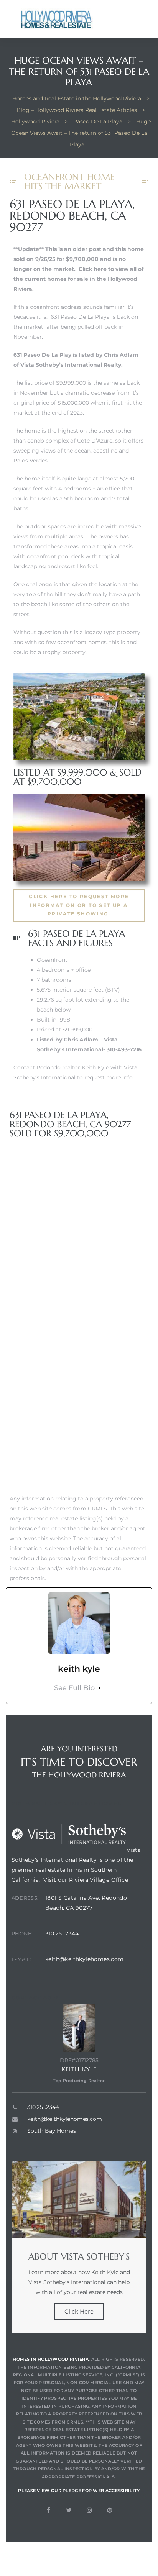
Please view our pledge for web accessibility (79, 2491)
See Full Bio (74, 1688)
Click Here (79, 2311)
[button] (79, 905)
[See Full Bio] (99, 1688)
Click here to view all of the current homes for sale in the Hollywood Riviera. (78, 279)
